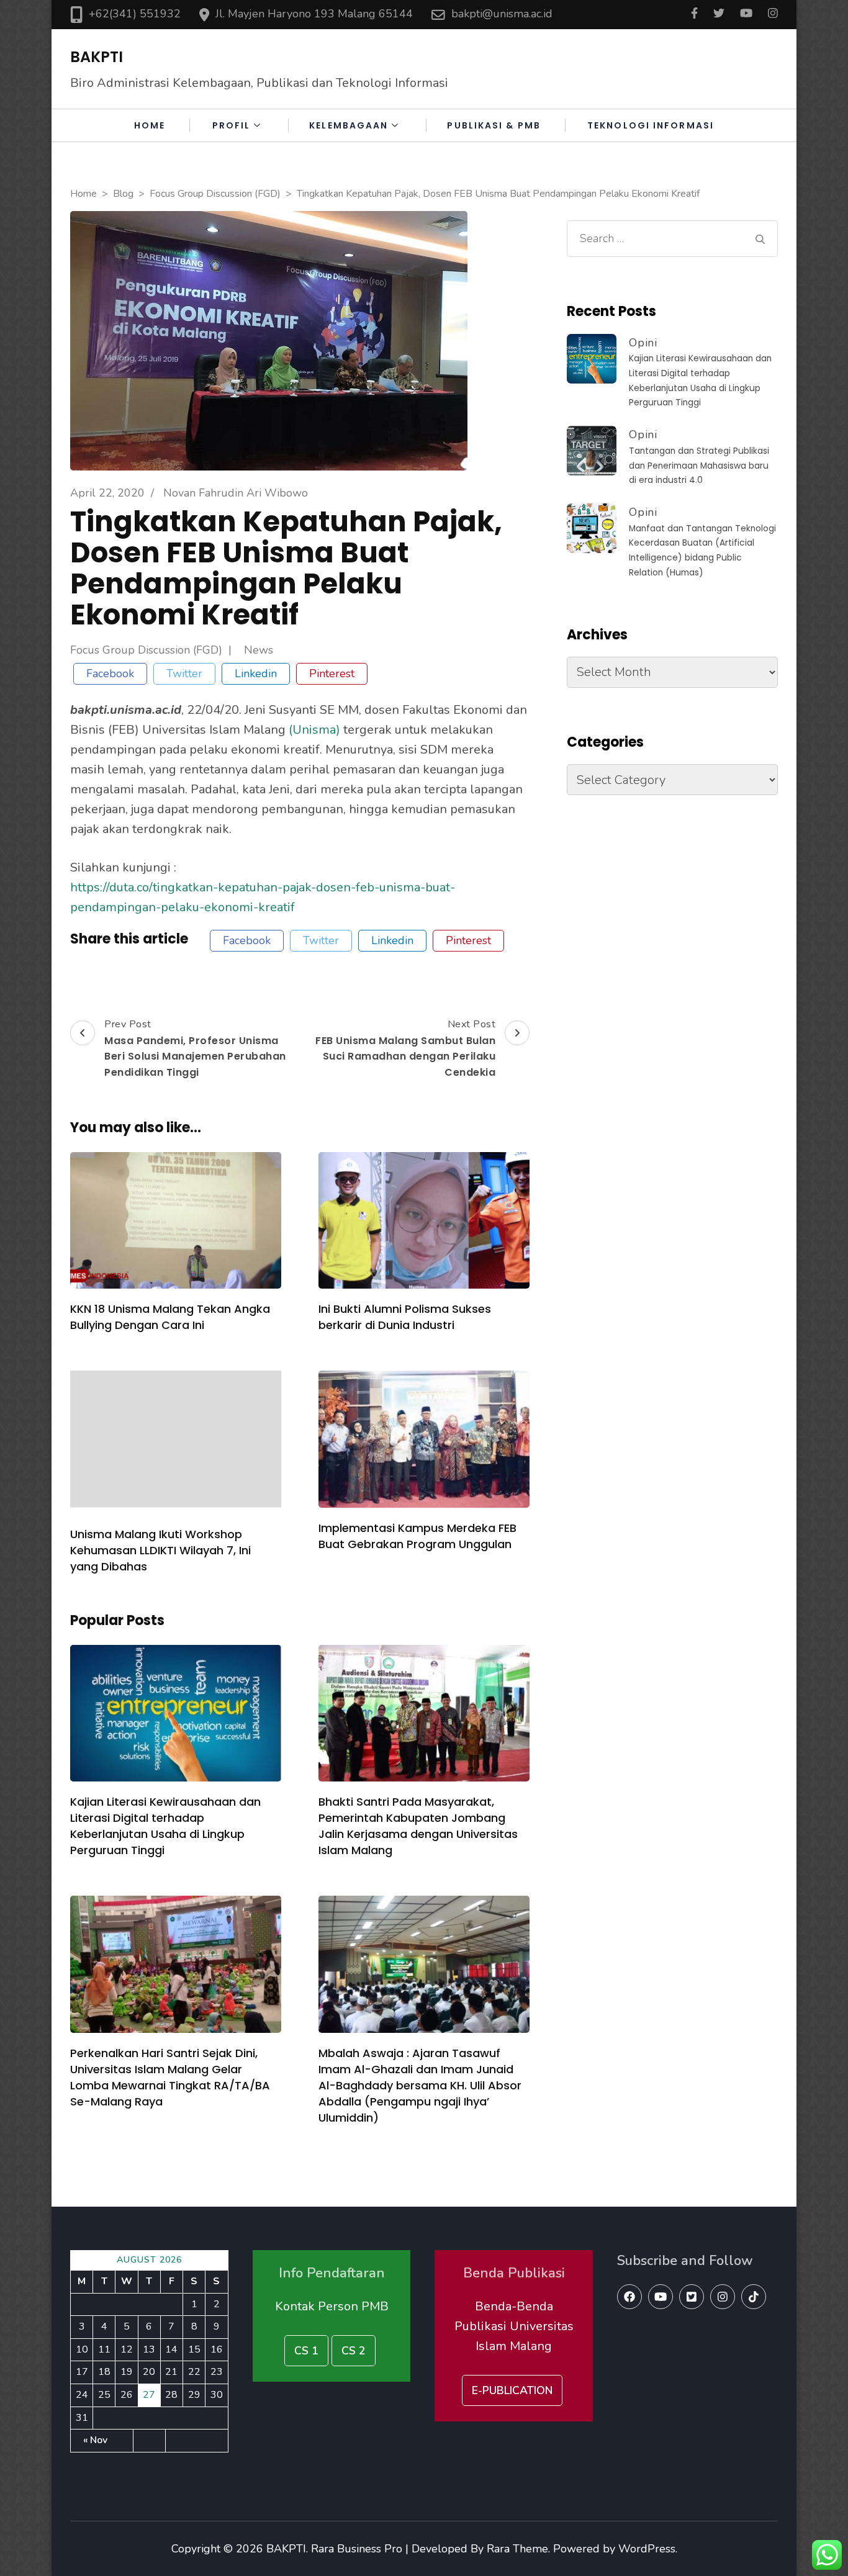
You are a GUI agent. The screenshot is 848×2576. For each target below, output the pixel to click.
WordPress (647, 2549)
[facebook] (629, 2297)
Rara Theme (517, 2549)
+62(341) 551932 (135, 14)
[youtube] (661, 2297)
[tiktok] (754, 2297)
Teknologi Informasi (651, 125)
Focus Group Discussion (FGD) (146, 651)
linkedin (256, 673)
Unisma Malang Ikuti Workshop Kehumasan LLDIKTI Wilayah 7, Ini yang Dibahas (160, 1550)
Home (150, 125)
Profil (232, 125)
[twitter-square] (692, 2297)
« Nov (95, 2440)
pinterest (332, 673)
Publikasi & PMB (494, 125)
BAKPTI (97, 57)
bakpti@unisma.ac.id (502, 14)
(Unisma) (314, 730)
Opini (643, 343)
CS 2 (354, 2351)
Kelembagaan (349, 125)
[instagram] (723, 2297)
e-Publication (512, 2390)
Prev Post (195, 1048)
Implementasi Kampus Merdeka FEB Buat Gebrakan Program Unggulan (417, 1536)
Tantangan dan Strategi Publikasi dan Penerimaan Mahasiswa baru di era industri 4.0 (699, 466)
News (259, 651)
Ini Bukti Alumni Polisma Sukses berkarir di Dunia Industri (405, 1317)
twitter (184, 673)
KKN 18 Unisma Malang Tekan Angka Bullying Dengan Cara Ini (170, 1317)
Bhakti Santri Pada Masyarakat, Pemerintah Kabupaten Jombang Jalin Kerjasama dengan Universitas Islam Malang (418, 1826)
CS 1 (306, 2351)
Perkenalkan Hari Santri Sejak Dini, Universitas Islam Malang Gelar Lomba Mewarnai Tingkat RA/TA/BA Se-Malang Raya (170, 2077)
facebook (110, 673)
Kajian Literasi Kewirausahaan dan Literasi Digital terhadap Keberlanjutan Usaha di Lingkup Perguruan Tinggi (165, 1826)
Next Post (405, 1048)
